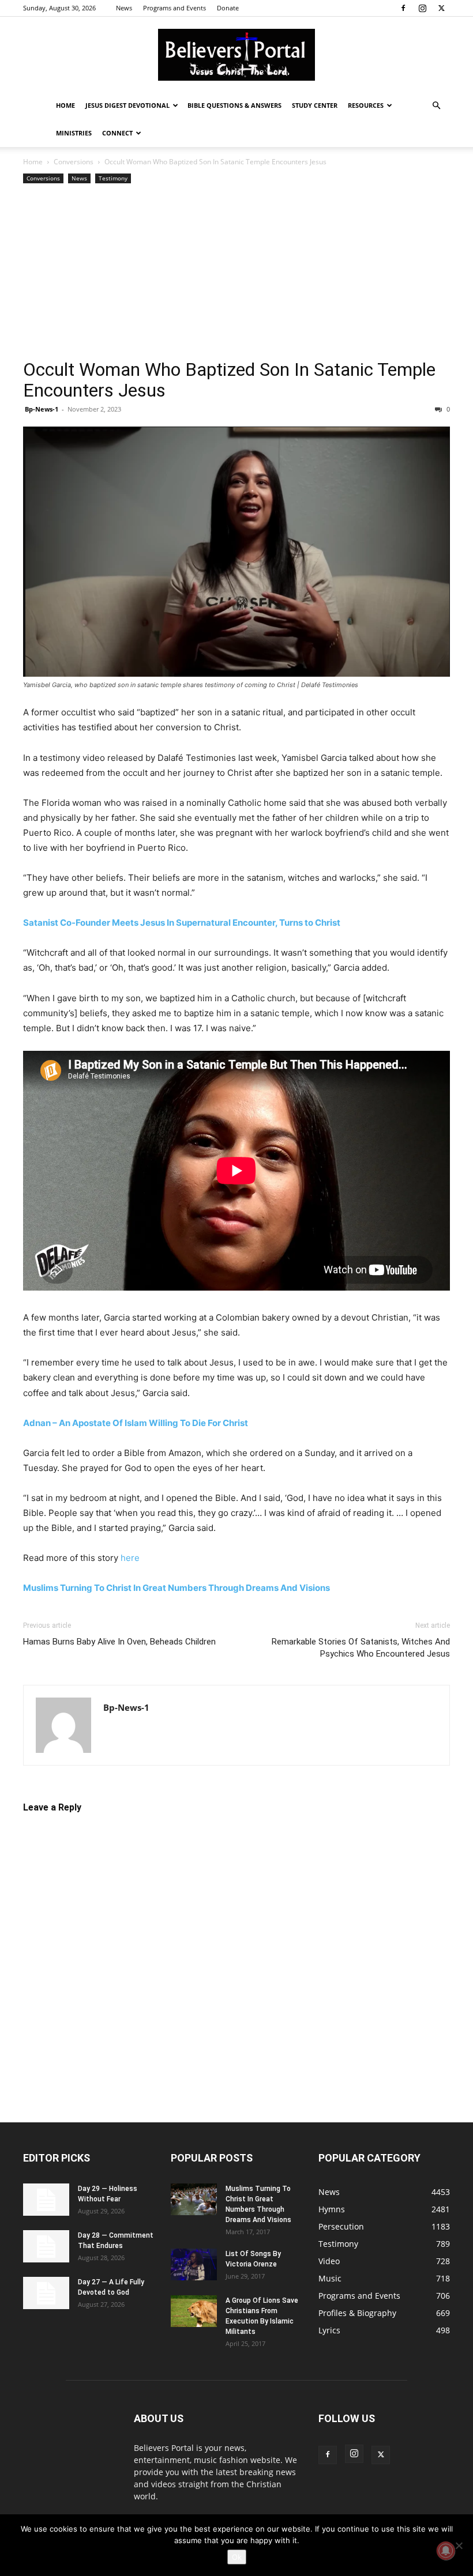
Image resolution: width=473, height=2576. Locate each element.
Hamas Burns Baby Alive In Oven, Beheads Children (119, 1642)
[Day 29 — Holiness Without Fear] (46, 2200)
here (130, 1558)
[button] (436, 106)
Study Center (315, 105)
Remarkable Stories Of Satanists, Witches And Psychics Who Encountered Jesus (361, 1648)
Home (65, 105)
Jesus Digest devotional (127, 105)
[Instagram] (422, 8)
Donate (228, 8)
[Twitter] (441, 8)
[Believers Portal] (236, 55)
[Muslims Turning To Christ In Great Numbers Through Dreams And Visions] (194, 2199)
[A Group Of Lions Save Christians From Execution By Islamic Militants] (194, 2311)
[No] (459, 2545)
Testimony (113, 178)
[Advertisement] (236, 273)
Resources (366, 105)
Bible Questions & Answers (234, 105)
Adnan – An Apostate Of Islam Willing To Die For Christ (136, 1423)
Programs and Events (174, 8)
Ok (237, 2557)
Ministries (74, 133)
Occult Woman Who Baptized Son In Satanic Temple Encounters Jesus (229, 380)
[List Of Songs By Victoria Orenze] (194, 2264)
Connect (117, 133)
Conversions (74, 162)
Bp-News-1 (42, 409)
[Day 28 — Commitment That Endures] (46, 2246)
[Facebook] (403, 8)
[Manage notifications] (446, 2551)
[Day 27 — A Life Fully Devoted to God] (46, 2293)
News (124, 8)
